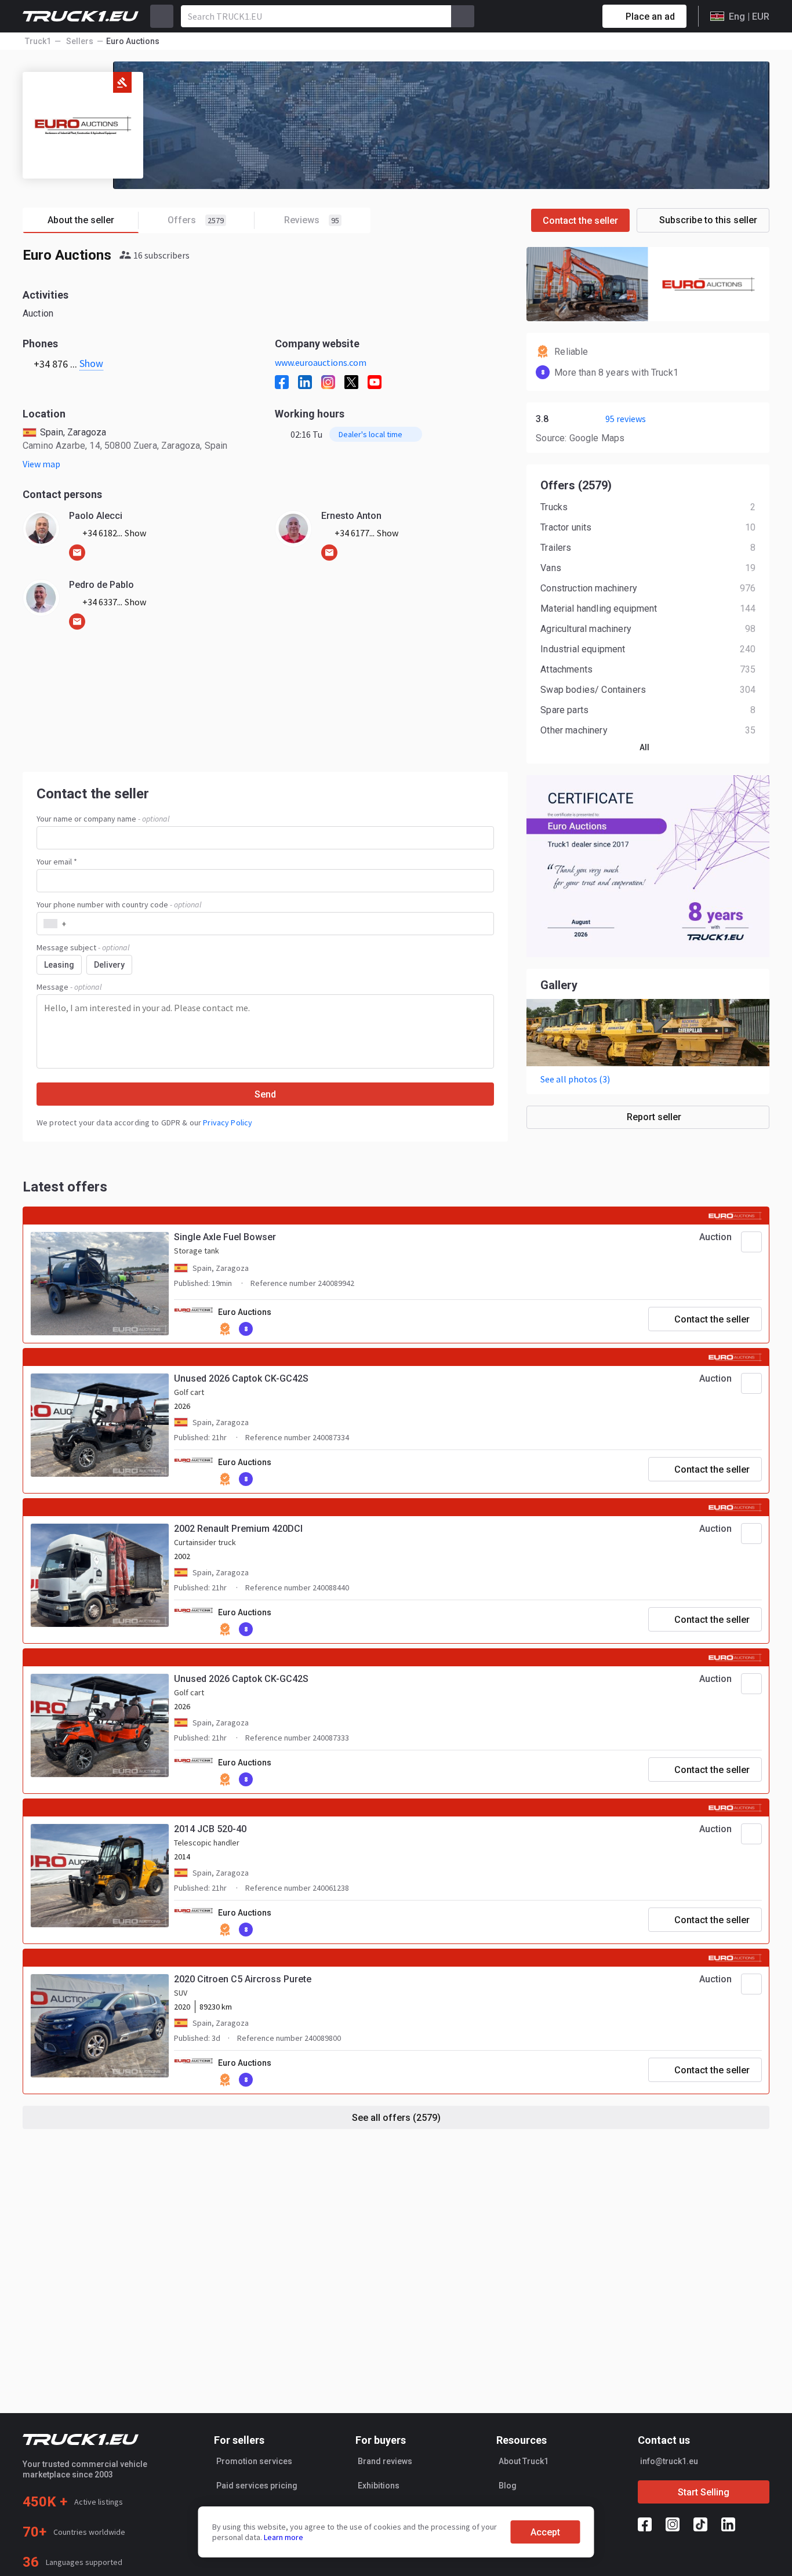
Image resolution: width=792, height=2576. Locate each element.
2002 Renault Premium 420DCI (238, 1529)
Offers (196, 220)
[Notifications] (553, 16)
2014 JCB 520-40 (210, 1829)
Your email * (57, 862)
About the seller (81, 220)
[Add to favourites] (751, 1242)
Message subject (83, 947)
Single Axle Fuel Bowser (225, 1237)
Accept (545, 2532)
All (644, 747)
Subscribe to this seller (708, 220)
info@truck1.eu (669, 2461)
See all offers (396, 2118)
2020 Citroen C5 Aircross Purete (243, 1979)
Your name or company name (103, 819)
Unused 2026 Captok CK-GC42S (241, 1378)
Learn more (284, 2537)
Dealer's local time (370, 434)
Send (265, 1094)
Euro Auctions (245, 1312)
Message (69, 987)
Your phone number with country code (119, 904)
